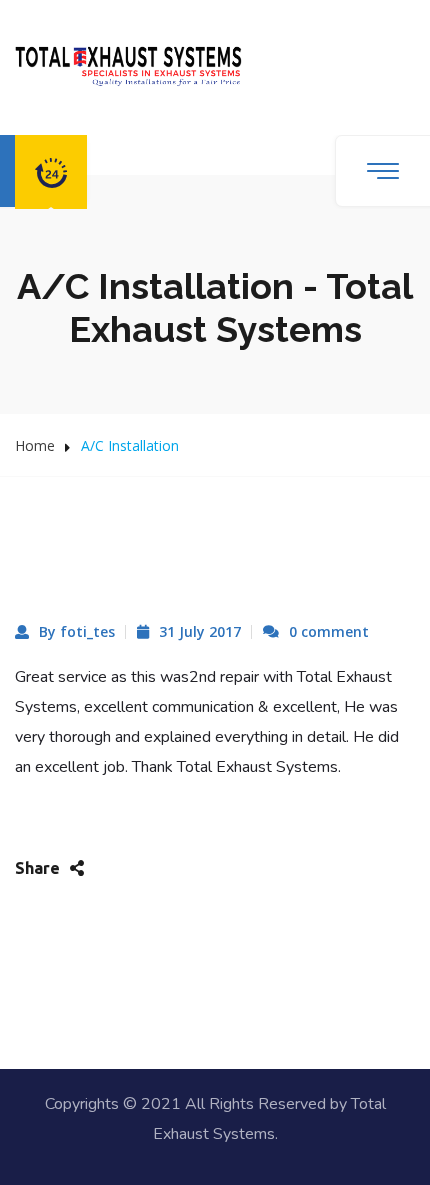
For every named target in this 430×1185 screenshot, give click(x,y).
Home (35, 445)
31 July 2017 (200, 631)
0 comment (329, 631)
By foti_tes (77, 631)
